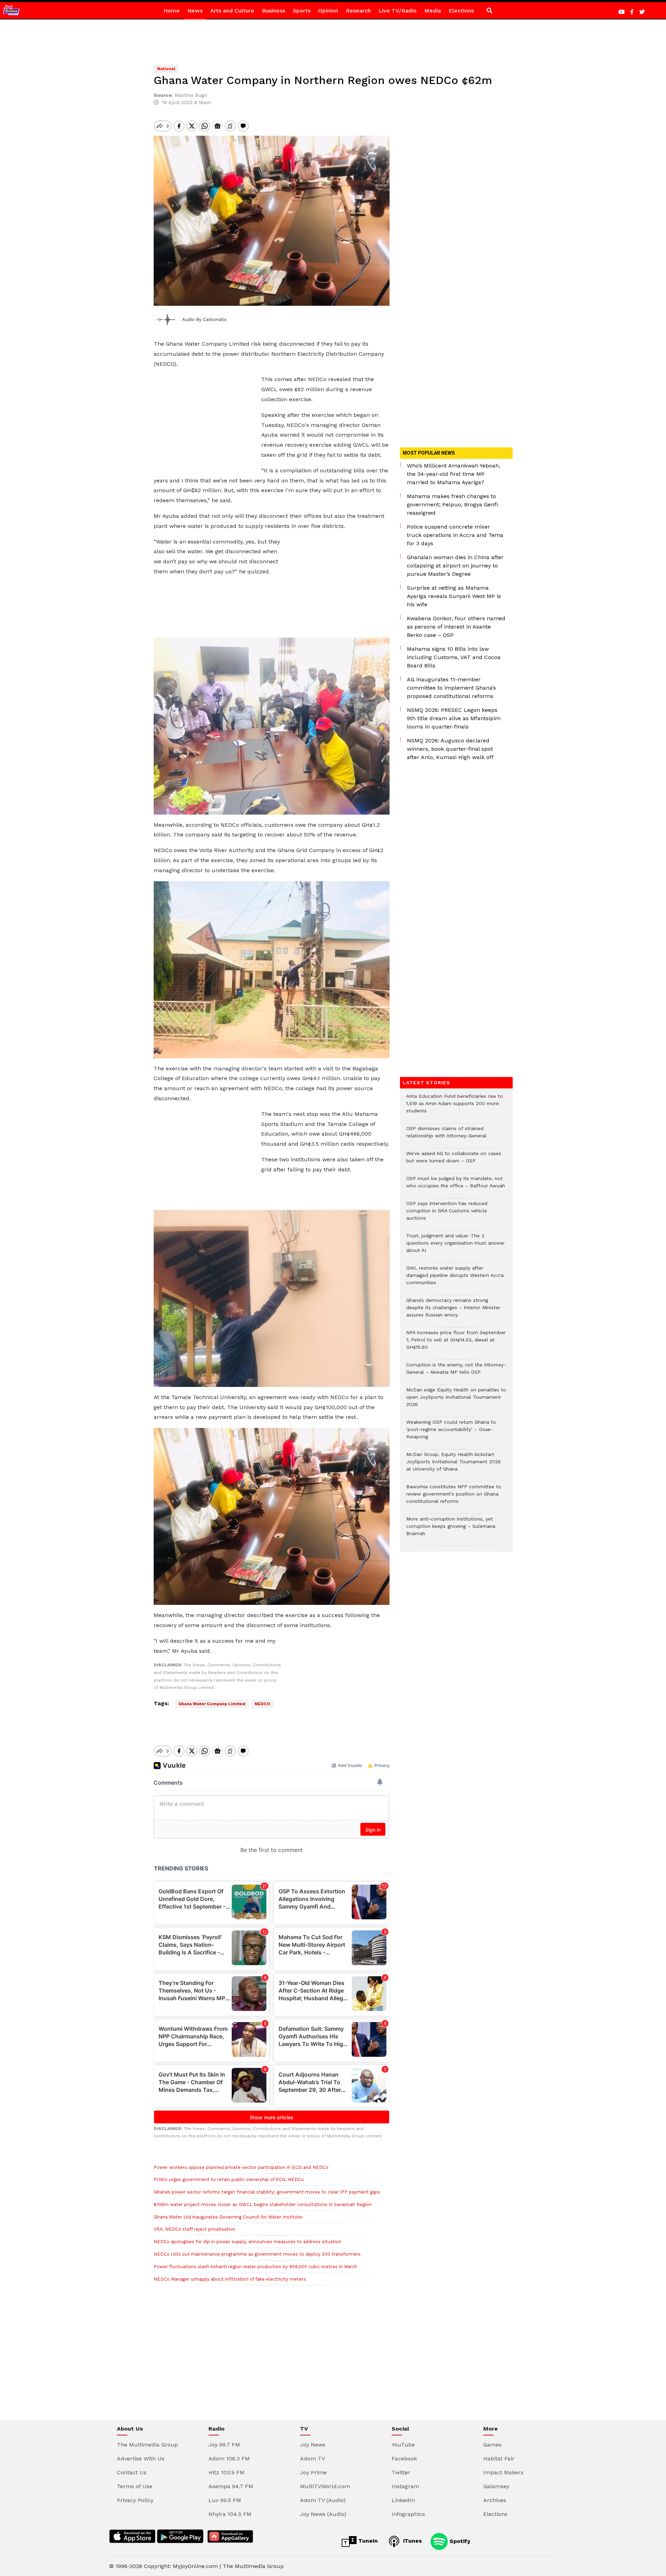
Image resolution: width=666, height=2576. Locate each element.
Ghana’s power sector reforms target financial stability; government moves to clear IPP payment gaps (267, 2192)
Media (433, 11)
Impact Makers (503, 2472)
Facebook (404, 2459)
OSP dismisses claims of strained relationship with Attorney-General (446, 1136)
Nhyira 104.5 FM (230, 2514)
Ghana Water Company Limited (212, 1704)
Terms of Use (135, 2486)
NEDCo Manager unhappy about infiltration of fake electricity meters (230, 2279)
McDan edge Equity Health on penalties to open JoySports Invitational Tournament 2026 (456, 1401)
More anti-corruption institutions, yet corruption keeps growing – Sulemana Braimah (451, 1530)
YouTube (403, 2445)
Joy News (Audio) (323, 2514)
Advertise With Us (141, 2459)
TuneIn (367, 2541)
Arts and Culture (232, 11)
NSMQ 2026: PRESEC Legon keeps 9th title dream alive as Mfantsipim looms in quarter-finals (454, 718)
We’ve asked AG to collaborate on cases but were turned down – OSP (454, 1161)
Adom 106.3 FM (229, 2459)
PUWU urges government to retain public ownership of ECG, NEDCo (230, 2179)
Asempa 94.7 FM (231, 2486)
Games (492, 2445)
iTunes (412, 2541)
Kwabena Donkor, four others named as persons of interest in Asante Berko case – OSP (456, 627)
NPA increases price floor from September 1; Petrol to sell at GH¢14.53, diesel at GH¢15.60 (456, 1343)
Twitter (401, 2472)
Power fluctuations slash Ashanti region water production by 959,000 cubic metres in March (255, 2267)
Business (274, 11)
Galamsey (496, 2486)
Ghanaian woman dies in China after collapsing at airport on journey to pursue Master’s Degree (455, 566)
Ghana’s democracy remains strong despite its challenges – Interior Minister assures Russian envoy (453, 1311)
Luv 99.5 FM (225, 2500)
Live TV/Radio (398, 11)
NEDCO (262, 1704)
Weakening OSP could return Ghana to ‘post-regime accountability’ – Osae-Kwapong (451, 1433)
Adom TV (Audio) (323, 2500)
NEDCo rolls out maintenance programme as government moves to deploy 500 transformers (257, 2254)
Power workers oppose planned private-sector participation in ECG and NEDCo (241, 2167)
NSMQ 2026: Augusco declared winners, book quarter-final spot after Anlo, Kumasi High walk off (450, 749)
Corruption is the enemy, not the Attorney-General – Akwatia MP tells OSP (456, 1372)
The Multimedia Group (147, 2445)
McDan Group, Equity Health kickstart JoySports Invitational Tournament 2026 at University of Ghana (454, 1465)
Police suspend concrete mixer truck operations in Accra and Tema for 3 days (455, 535)
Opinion (328, 11)
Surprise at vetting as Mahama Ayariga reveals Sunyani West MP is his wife (454, 596)
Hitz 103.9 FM (227, 2472)
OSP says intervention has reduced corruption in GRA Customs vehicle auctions (447, 1214)
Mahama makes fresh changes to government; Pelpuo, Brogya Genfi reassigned (452, 504)
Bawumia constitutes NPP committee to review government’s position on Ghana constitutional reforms (454, 1497)
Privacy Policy (135, 2500)
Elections (461, 11)
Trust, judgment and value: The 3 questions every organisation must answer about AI (455, 1247)
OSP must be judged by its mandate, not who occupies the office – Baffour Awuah (456, 1186)
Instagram (405, 2486)
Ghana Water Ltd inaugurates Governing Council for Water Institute (228, 2217)
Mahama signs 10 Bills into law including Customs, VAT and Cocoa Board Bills (454, 657)
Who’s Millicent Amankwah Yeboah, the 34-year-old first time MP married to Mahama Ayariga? (454, 474)
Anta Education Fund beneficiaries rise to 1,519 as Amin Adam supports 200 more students (455, 1107)
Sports (302, 11)
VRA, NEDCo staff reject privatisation (194, 2229)
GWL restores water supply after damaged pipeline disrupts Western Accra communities (455, 1279)
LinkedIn (403, 2500)
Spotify (459, 2541)
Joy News (313, 2445)
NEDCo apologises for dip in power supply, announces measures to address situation (247, 2242)
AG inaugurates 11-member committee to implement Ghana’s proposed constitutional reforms (451, 688)
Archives (495, 2500)
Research (358, 11)
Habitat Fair (499, 2459)
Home (172, 11)
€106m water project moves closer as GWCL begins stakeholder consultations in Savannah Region (263, 2204)
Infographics (408, 2514)
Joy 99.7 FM (224, 2445)
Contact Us (132, 2472)
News (195, 11)
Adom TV (313, 2459)
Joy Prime (313, 2472)
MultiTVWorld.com (325, 2486)
